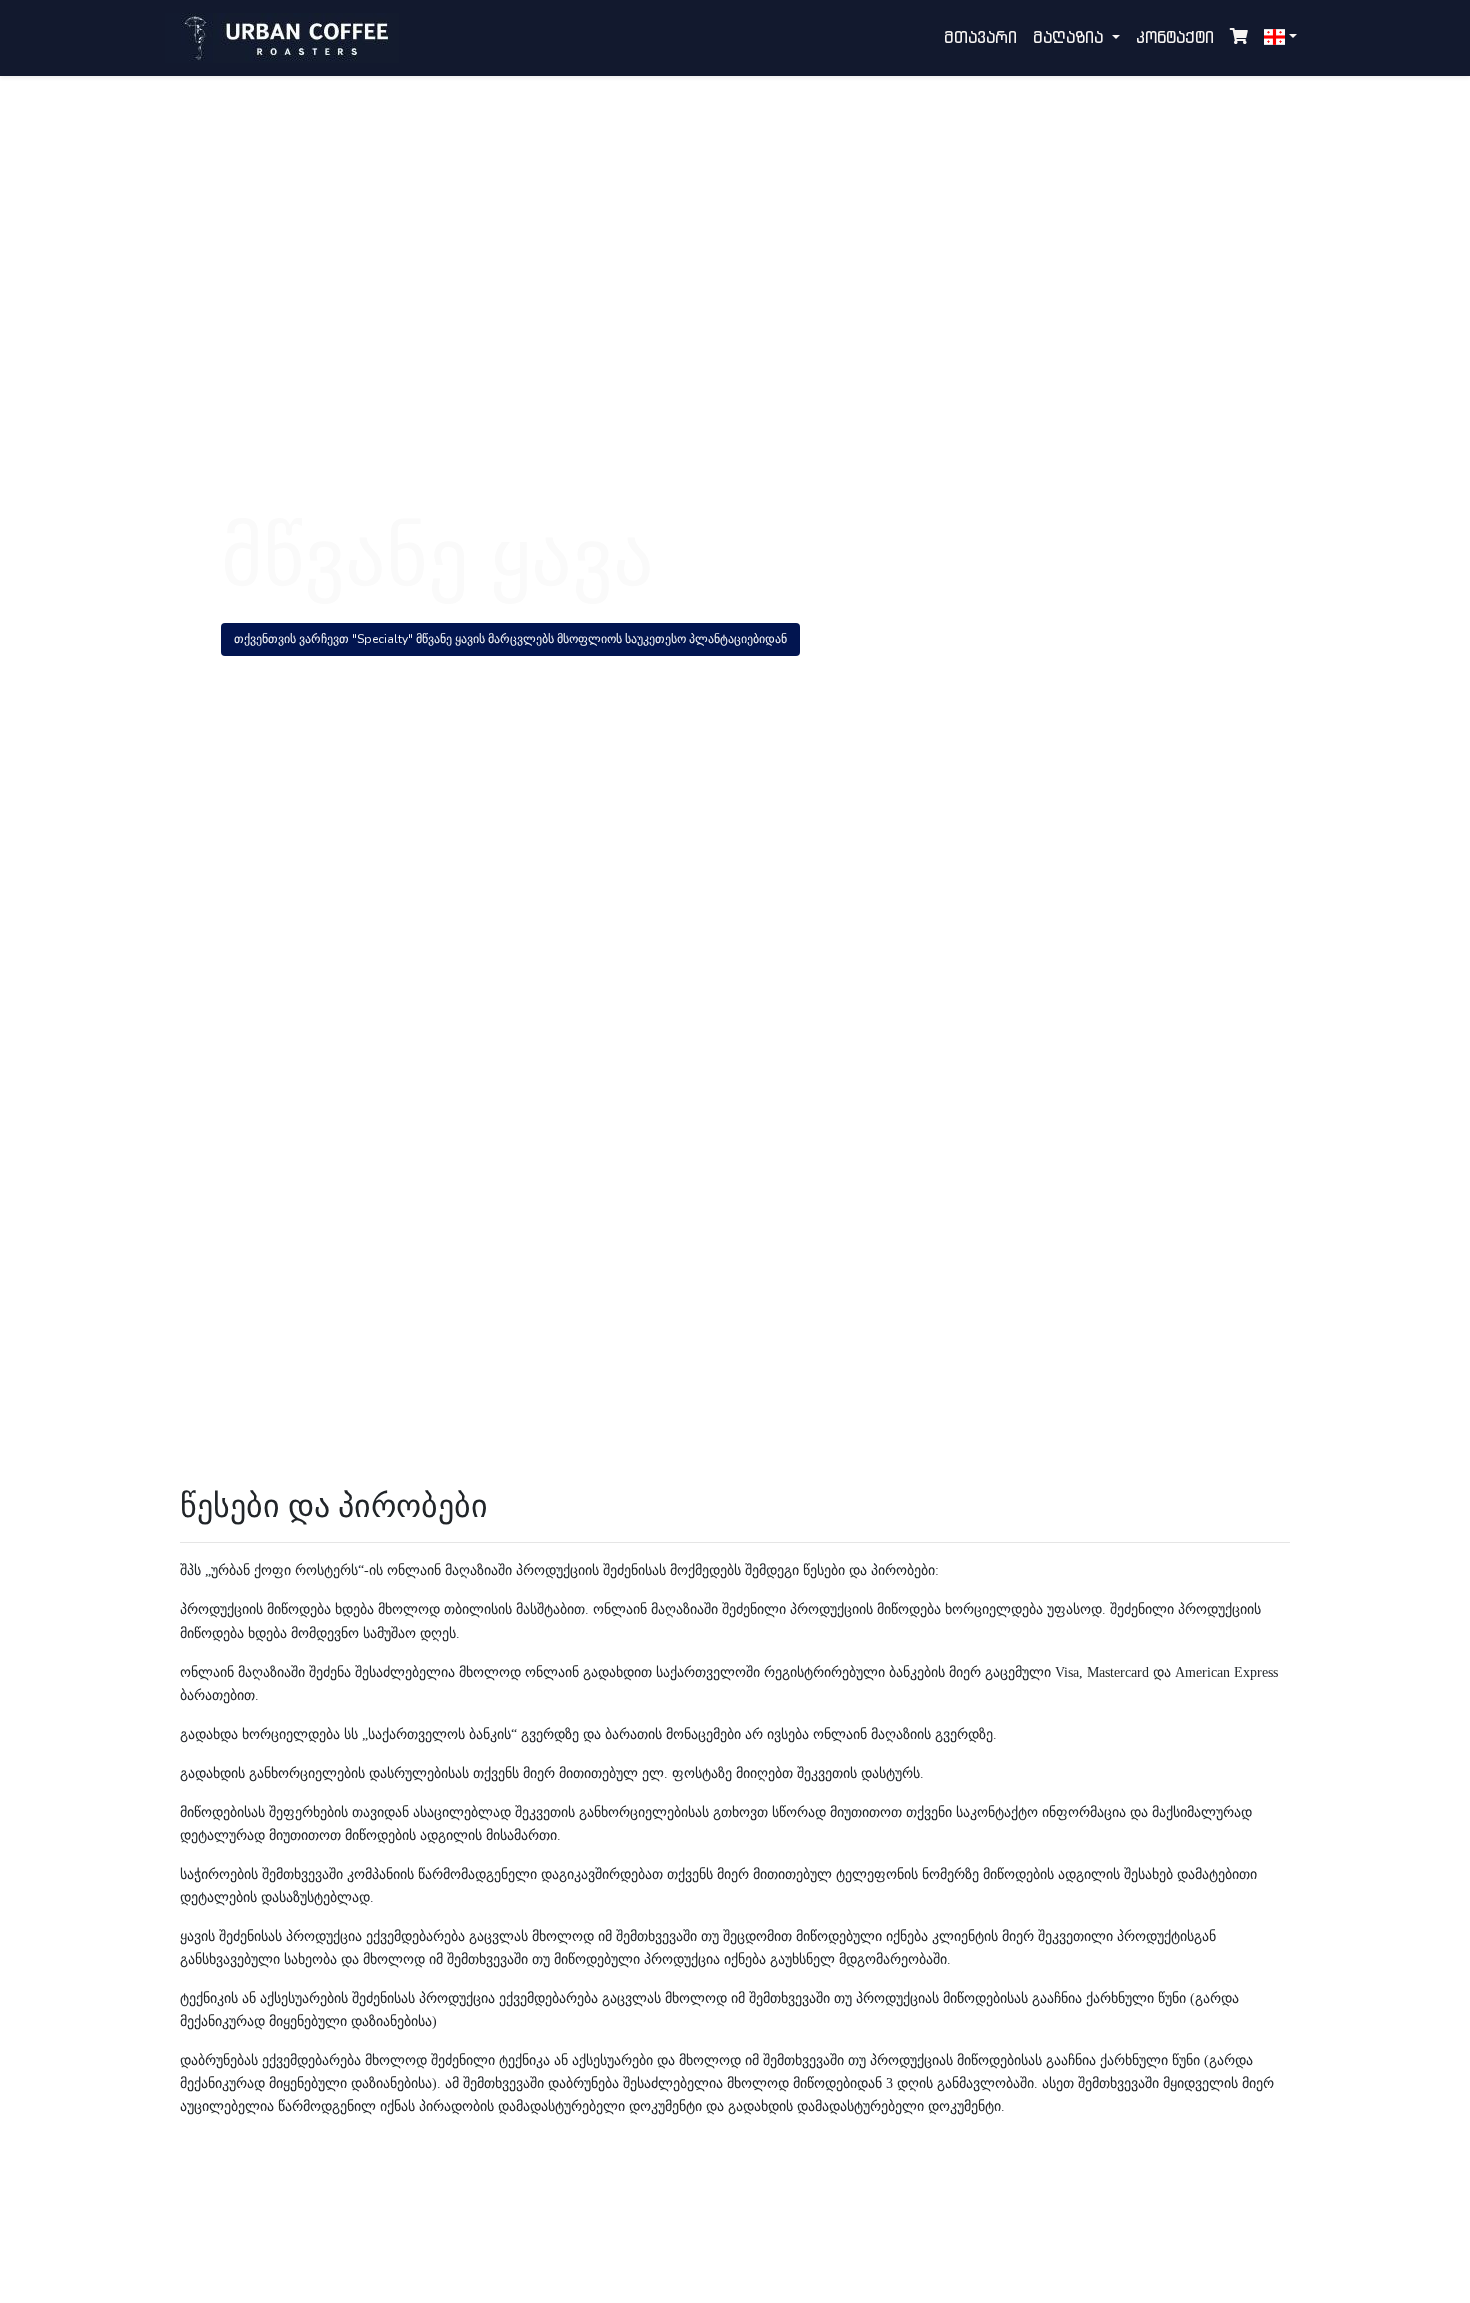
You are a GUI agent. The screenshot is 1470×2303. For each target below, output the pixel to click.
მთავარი (980, 37)
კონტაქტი (1175, 37)
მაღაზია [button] (1070, 37)
